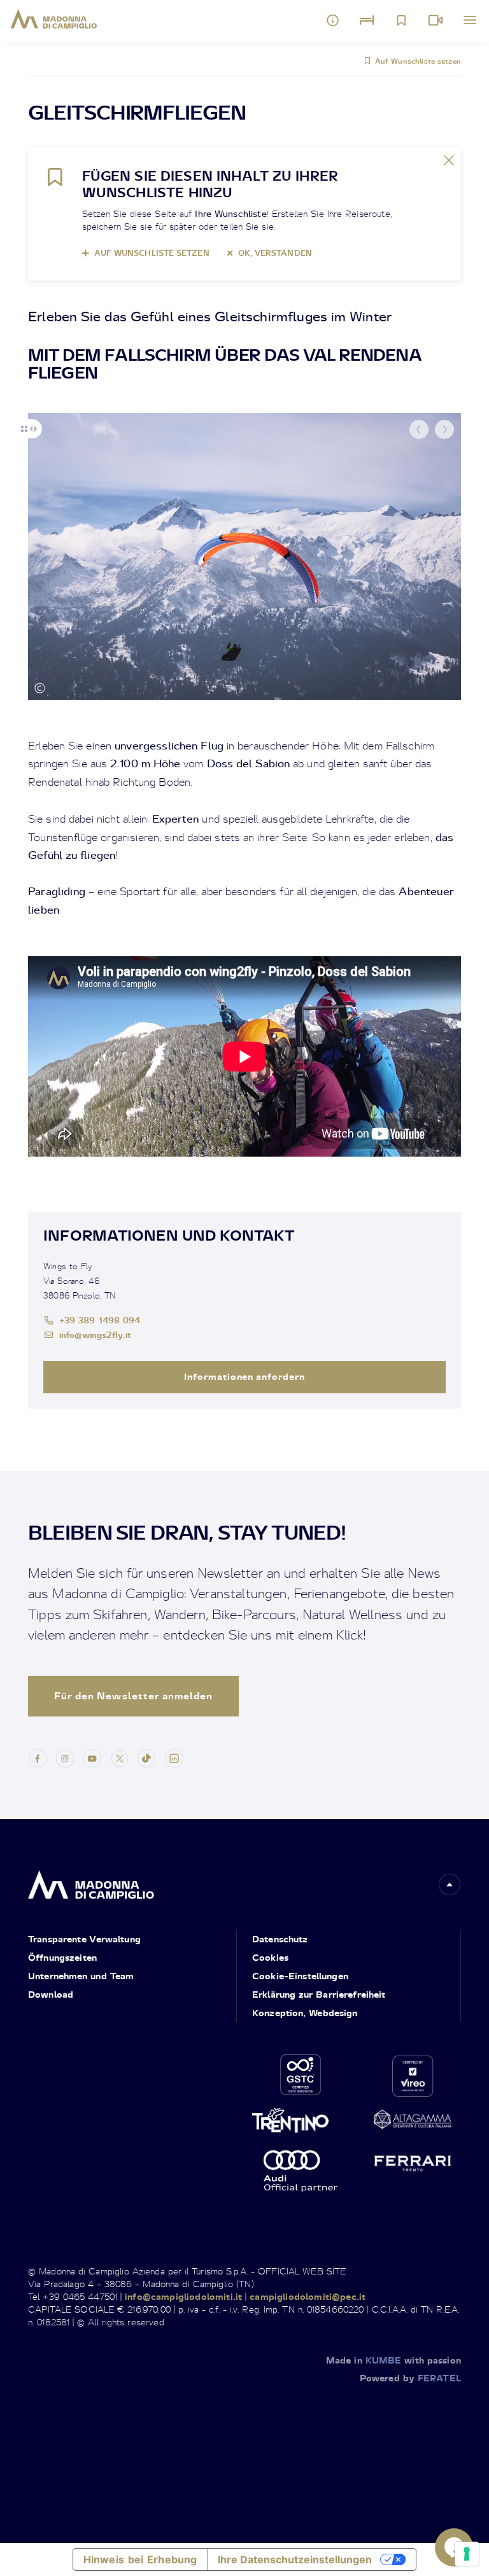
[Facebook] (38, 1758)
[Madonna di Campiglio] (54, 19)
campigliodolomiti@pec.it (308, 2296)
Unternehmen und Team (81, 1976)
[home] (91, 1882)
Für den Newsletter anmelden (133, 1696)
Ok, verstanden (275, 253)
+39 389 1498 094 (100, 1320)
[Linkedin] (174, 1758)
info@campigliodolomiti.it (183, 2296)
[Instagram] (65, 1758)
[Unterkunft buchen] (367, 20)
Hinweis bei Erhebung (140, 2559)
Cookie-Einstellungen (300, 1976)
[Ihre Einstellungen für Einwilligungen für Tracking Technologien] (467, 2554)
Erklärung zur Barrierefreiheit (319, 1994)
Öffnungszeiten (62, 1957)
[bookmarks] (401, 20)
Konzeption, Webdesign (305, 2013)
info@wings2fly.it (96, 1334)
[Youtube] (92, 1758)
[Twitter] (120, 1758)
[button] (419, 429)
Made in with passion (393, 2360)
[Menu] (470, 20)
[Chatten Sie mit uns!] (454, 2547)
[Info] (333, 20)
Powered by (410, 2378)
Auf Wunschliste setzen (418, 61)
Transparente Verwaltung (84, 1939)
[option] (244, 556)
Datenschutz (280, 1939)
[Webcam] (436, 20)
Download (51, 1994)
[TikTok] (146, 1758)
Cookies (270, 1957)
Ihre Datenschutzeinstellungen (295, 2559)
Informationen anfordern (245, 1376)
